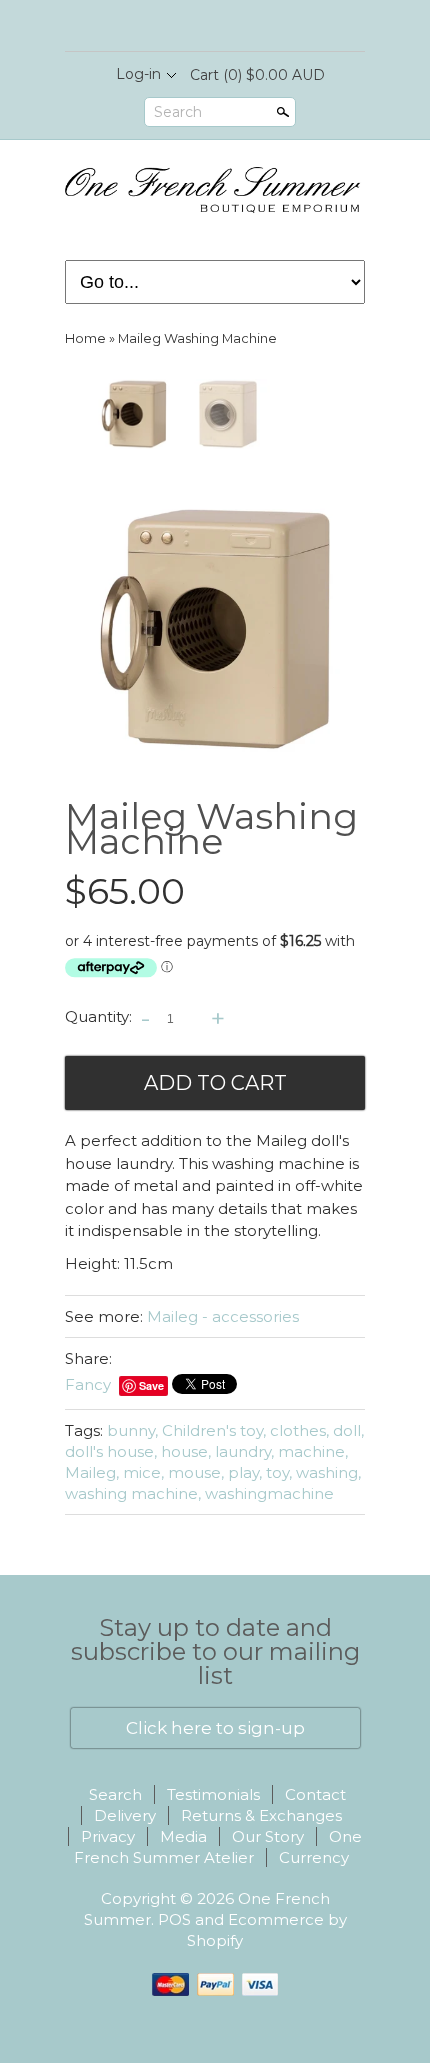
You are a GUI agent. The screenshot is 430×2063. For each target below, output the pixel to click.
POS (174, 1919)
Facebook (197, 27)
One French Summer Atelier (218, 1847)
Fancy (88, 1384)
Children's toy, (214, 1430)
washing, (328, 1472)
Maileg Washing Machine (197, 338)
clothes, (299, 1430)
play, (245, 1472)
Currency (314, 1857)
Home (85, 338)
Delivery (125, 1815)
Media (183, 1836)
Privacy (108, 1836)
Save (151, 1385)
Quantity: (98, 1017)
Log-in (138, 74)
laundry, (244, 1451)
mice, (143, 1472)
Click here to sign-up (215, 1728)
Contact (315, 1794)
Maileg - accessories (223, 1316)
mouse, (196, 1472)
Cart (257, 75)
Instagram (231, 27)
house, (186, 1451)
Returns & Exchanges (261, 1815)
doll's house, (111, 1451)
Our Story (268, 1836)
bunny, (132, 1430)
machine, (313, 1451)
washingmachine (269, 1493)
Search (178, 112)
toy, (279, 1472)
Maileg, (92, 1472)
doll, (348, 1430)
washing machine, (133, 1493)
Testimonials (213, 1794)
